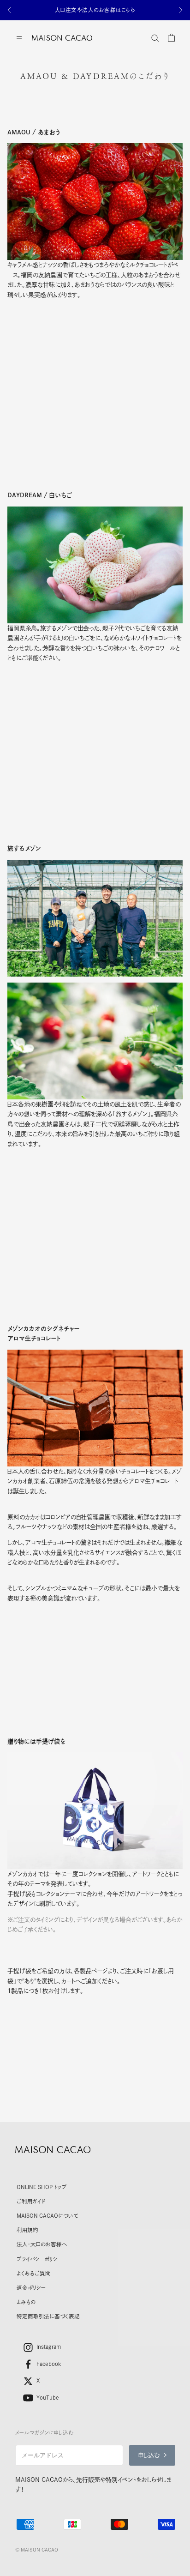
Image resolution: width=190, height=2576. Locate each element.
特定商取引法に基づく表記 (48, 2316)
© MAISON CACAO (37, 2550)
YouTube (48, 2398)
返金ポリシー (31, 2288)
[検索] (155, 38)
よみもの (26, 2302)
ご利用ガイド (31, 2201)
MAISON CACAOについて (47, 2216)
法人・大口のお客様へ (42, 2244)
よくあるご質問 (34, 2273)
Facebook (49, 2364)
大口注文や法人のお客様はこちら (95, 10)
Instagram (49, 2347)
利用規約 (27, 2230)
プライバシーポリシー (39, 2259)
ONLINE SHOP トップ (42, 2187)
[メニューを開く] (19, 38)
